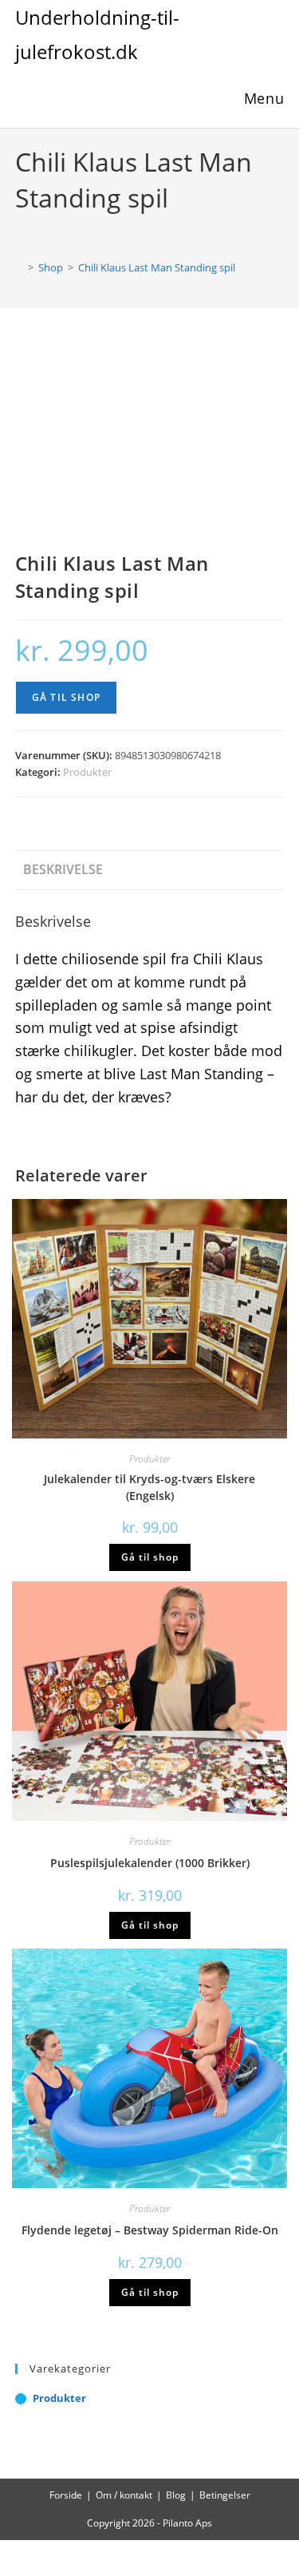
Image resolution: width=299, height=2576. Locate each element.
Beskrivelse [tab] (63, 869)
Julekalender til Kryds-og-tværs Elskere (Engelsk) (149, 1487)
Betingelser (225, 2495)
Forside (66, 2495)
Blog (176, 2495)
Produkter (87, 772)
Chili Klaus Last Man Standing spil (157, 267)
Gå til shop (66, 697)
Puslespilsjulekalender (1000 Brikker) (150, 1863)
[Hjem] (19, 267)
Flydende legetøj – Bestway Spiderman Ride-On (150, 2230)
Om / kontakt (124, 2495)
